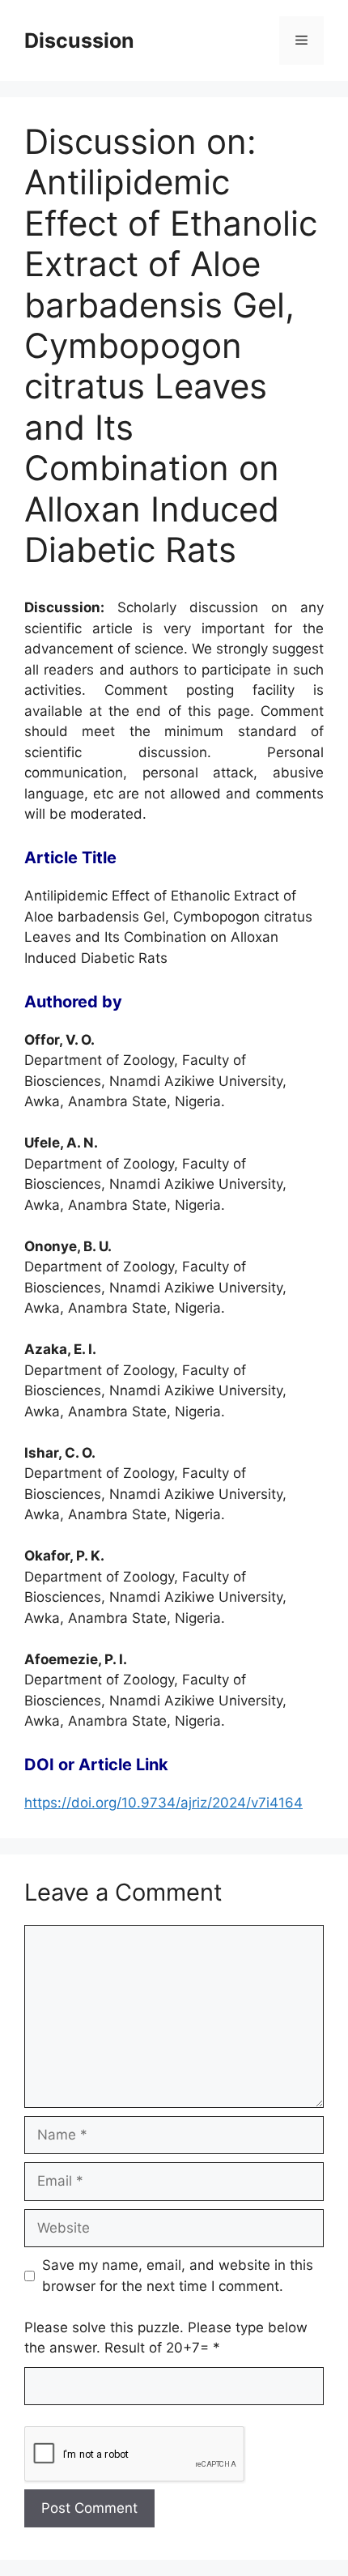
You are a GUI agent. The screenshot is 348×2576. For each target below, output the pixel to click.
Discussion (79, 40)
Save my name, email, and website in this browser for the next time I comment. (178, 2276)
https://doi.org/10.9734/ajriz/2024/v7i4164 (163, 1803)
